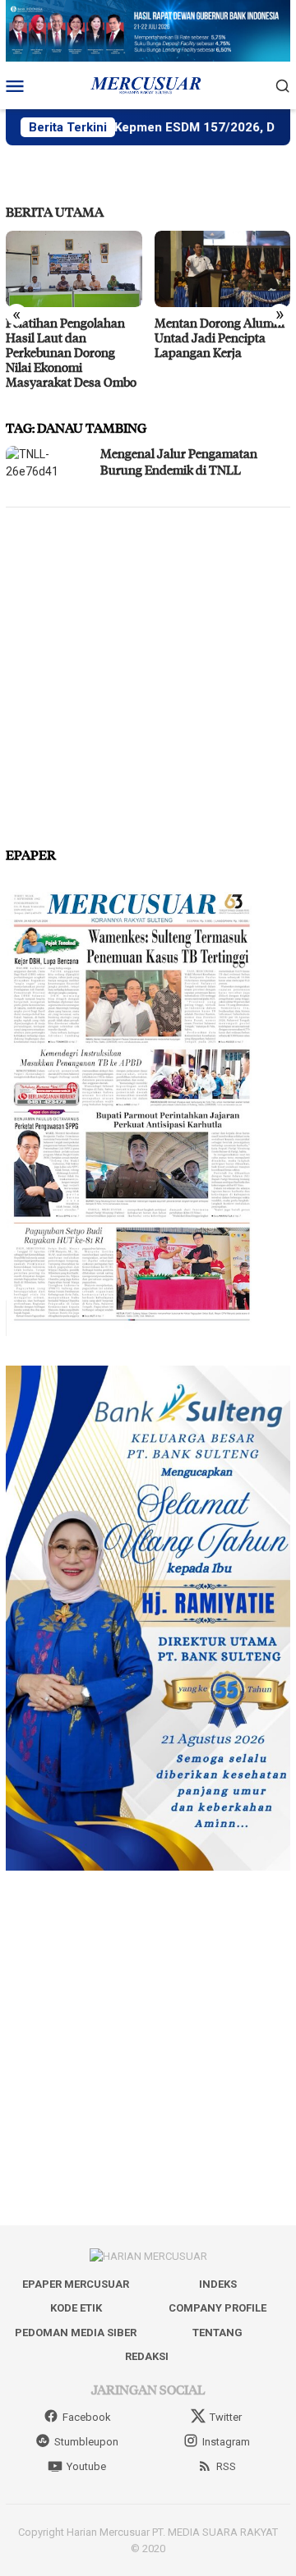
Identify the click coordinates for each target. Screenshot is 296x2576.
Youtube (86, 2466)
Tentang (217, 2333)
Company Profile (217, 2308)
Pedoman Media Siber (76, 2333)
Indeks (218, 2284)
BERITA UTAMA (55, 211)
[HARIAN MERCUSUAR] (148, 85)
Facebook (87, 2417)
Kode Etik (76, 2308)
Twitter (226, 2417)
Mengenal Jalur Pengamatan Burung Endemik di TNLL (179, 461)
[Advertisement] (148, 670)
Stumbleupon (86, 2442)
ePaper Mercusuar (76, 2284)
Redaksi (147, 2356)
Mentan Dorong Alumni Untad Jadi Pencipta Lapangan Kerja (220, 337)
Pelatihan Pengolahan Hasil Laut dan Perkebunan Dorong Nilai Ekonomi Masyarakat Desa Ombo (71, 352)
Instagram (226, 2442)
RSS (226, 2466)
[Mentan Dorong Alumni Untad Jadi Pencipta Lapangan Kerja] (223, 269)
